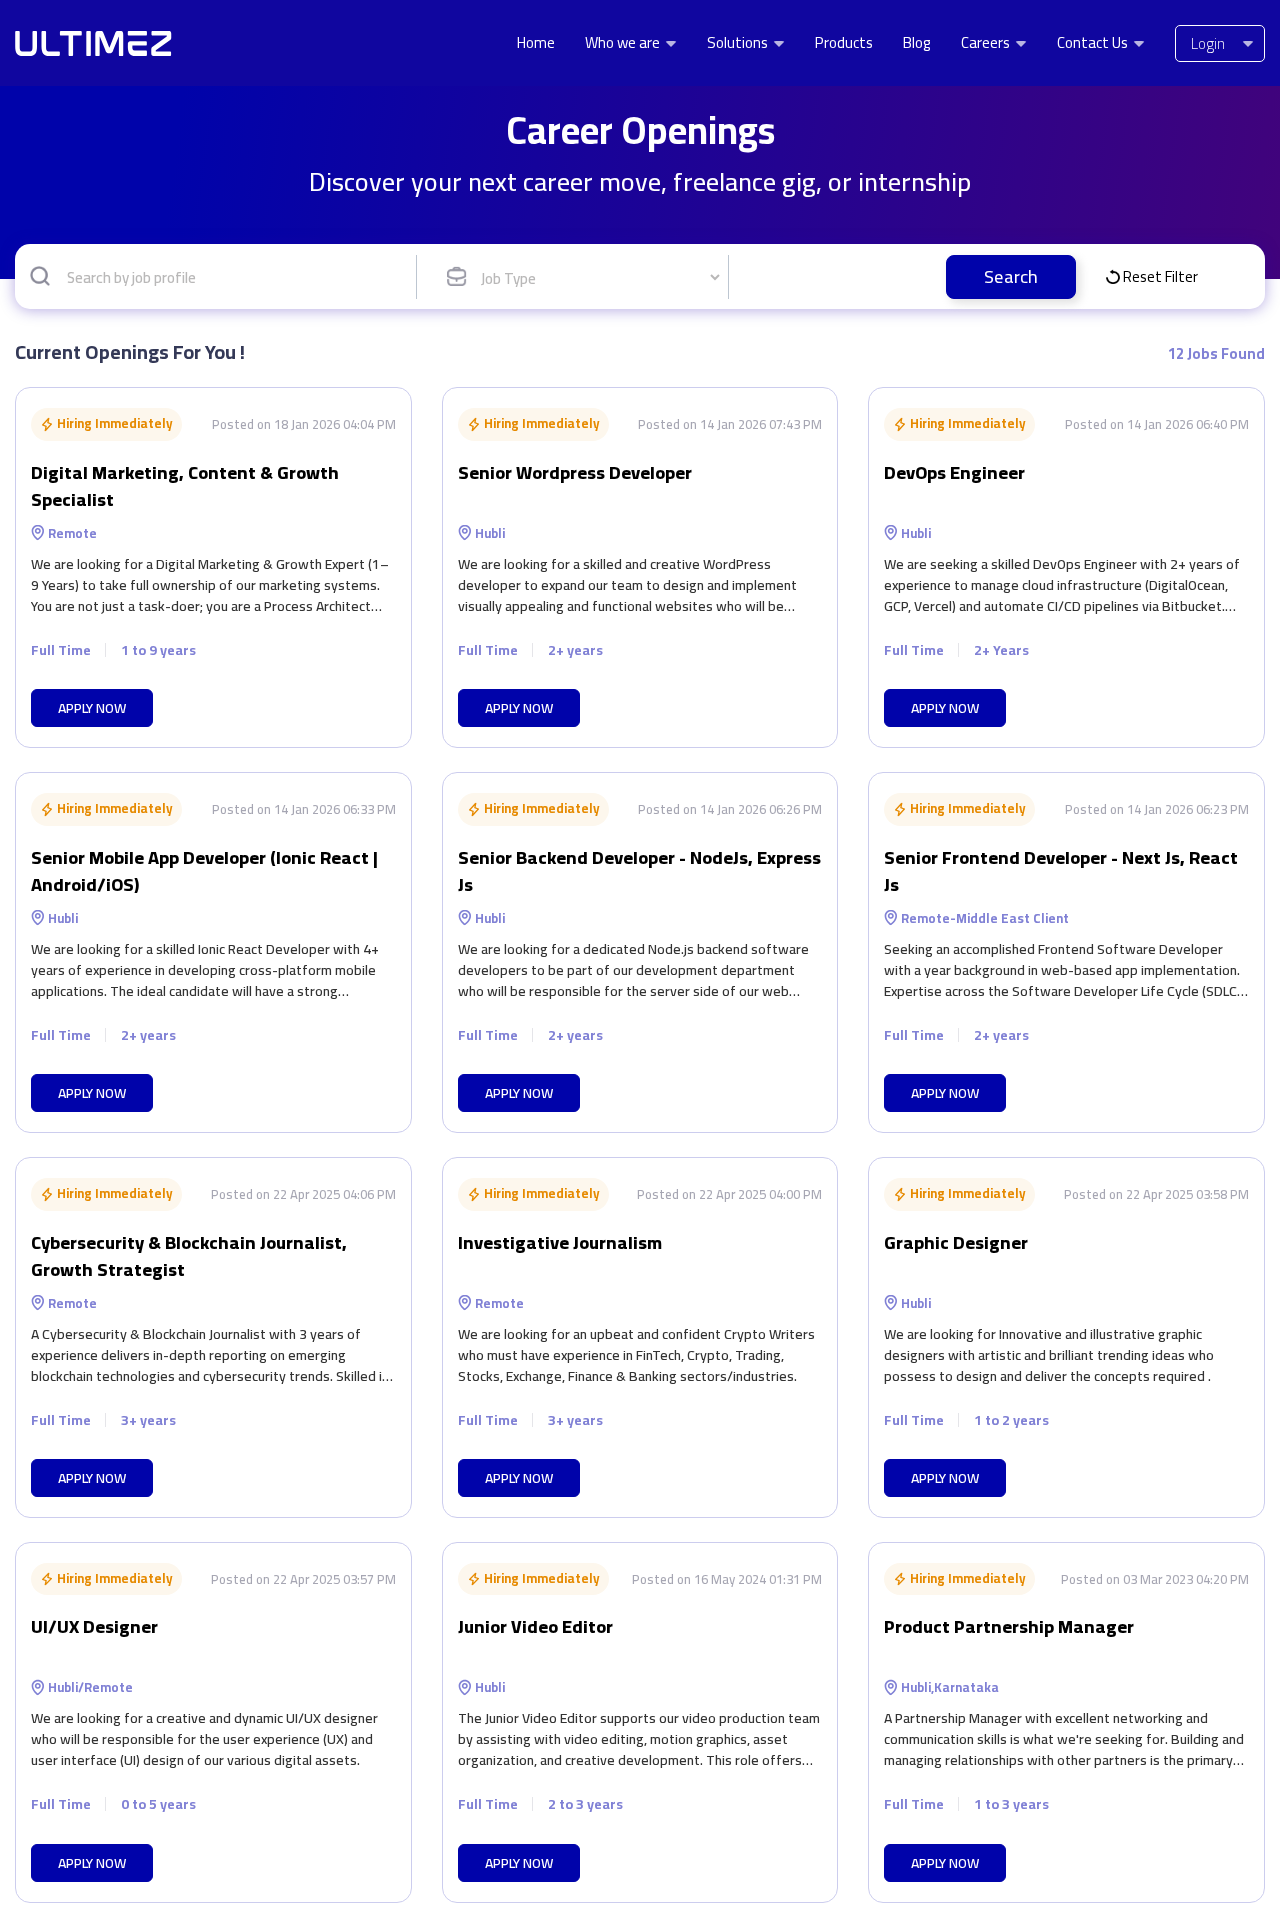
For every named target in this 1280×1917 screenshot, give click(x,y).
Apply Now (92, 708)
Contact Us (1094, 43)
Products (844, 43)
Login (1208, 43)
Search (1011, 276)
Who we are (624, 43)
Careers (987, 43)
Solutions (739, 43)
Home (536, 43)
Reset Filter (1160, 276)
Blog (917, 43)
